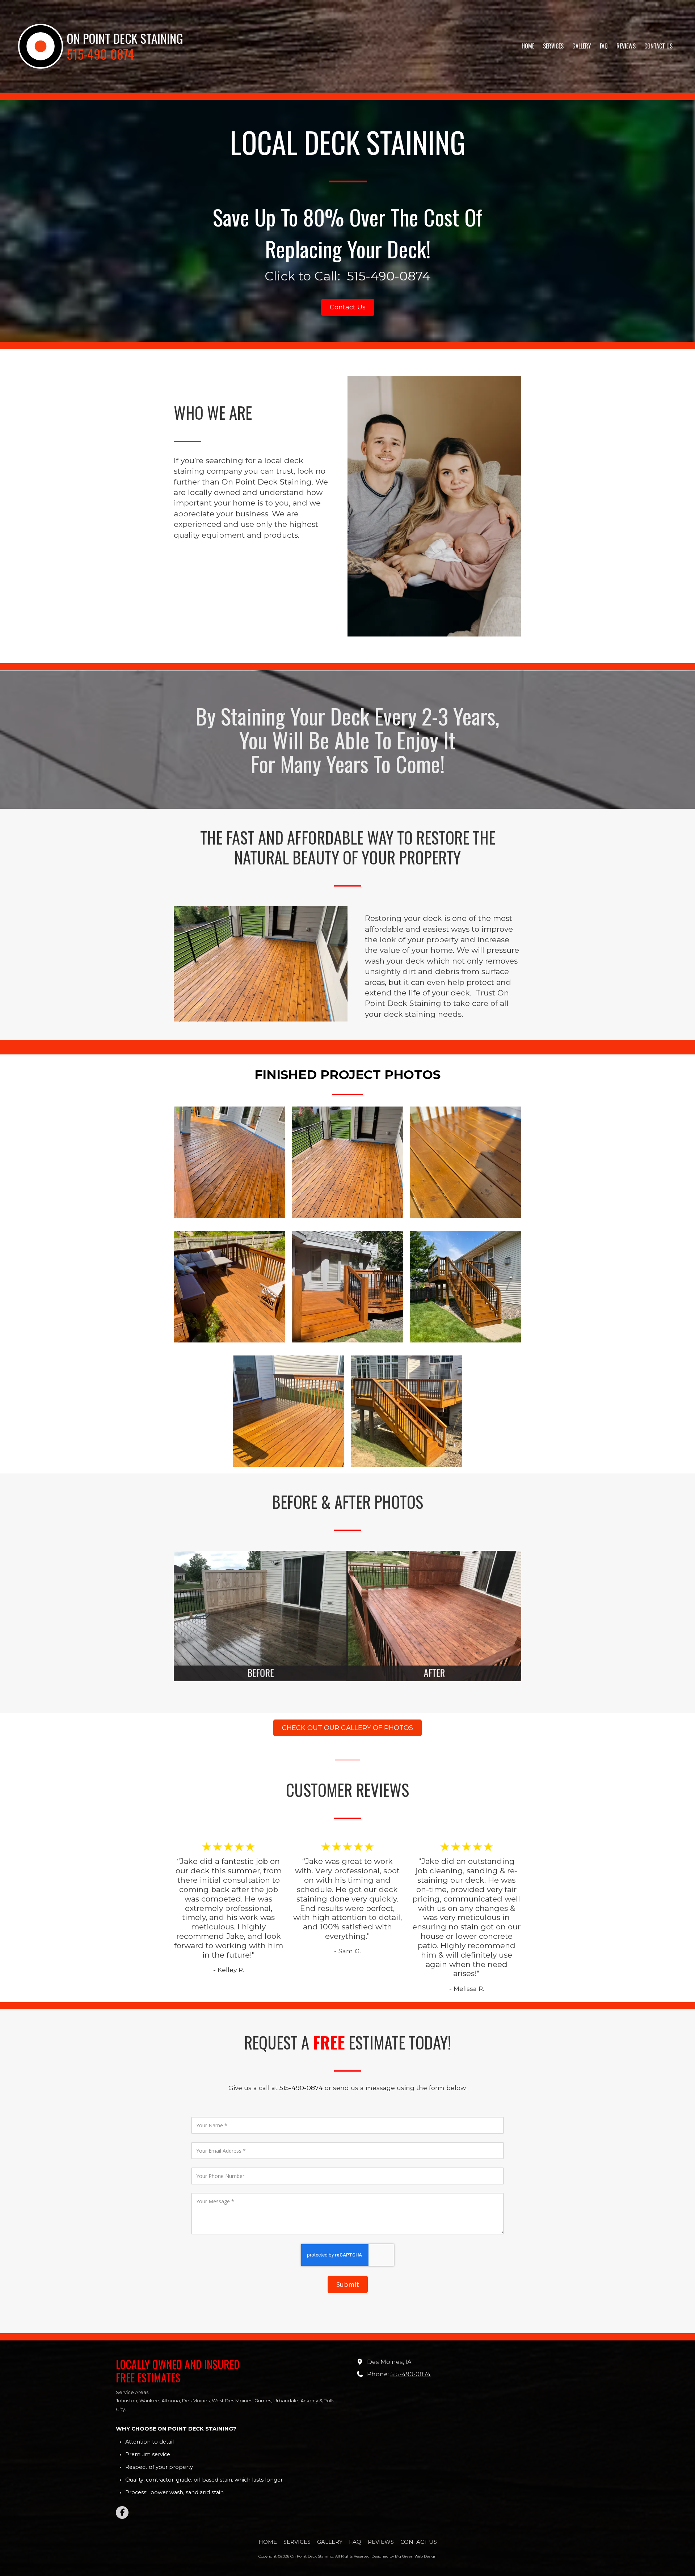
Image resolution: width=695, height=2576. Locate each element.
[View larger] (229, 1162)
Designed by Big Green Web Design (404, 2556)
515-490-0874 (410, 2374)
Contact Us (348, 307)
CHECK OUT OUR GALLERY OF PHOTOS (347, 1728)
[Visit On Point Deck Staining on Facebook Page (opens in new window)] (122, 2512)
